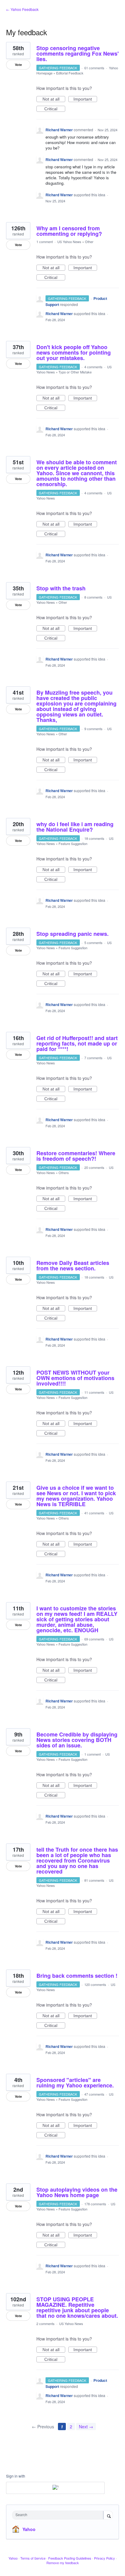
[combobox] (59, 2515)
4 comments (93, 367)
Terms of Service (33, 2558)
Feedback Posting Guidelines (70, 2558)
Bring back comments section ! (77, 1976)
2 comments (46, 2324)
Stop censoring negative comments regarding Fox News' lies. (78, 53)
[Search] (108, 2516)
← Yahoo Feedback (22, 9)
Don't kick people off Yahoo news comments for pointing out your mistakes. (74, 352)
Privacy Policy (105, 2558)
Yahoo (29, 2529)
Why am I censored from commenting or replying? (69, 231)
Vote (18, 65)
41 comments (94, 1513)
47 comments (94, 2094)
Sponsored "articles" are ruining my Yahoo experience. (75, 2083)
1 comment (45, 242)
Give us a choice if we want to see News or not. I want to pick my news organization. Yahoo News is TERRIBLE (76, 1496)
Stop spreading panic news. (73, 934)
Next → (86, 2427)
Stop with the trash (61, 588)
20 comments (94, 1167)
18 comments (94, 838)
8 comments (93, 597)
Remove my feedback (63, 2563)
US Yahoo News (69, 242)
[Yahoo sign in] (55, 2488)
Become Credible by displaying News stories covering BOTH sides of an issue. (77, 1740)
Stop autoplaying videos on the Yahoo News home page (77, 2192)
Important (85, 99)
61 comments (94, 68)
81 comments (94, 1880)
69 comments (94, 1639)
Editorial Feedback (70, 73)
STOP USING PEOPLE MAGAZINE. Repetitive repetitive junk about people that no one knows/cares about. (77, 2307)
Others (64, 1173)
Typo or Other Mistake (75, 372)
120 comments (95, 1984)
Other (89, 242)
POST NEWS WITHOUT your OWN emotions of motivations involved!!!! (75, 1378)
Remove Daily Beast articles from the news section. (73, 1266)
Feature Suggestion (73, 843)
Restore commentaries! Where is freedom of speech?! (76, 1156)
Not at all (54, 99)
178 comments (95, 2204)
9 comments (93, 729)
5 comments (93, 943)
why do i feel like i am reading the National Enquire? (75, 827)
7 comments (93, 1058)
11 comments (94, 1392)
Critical (55, 109)
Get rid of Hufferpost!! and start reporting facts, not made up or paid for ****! (77, 1043)
